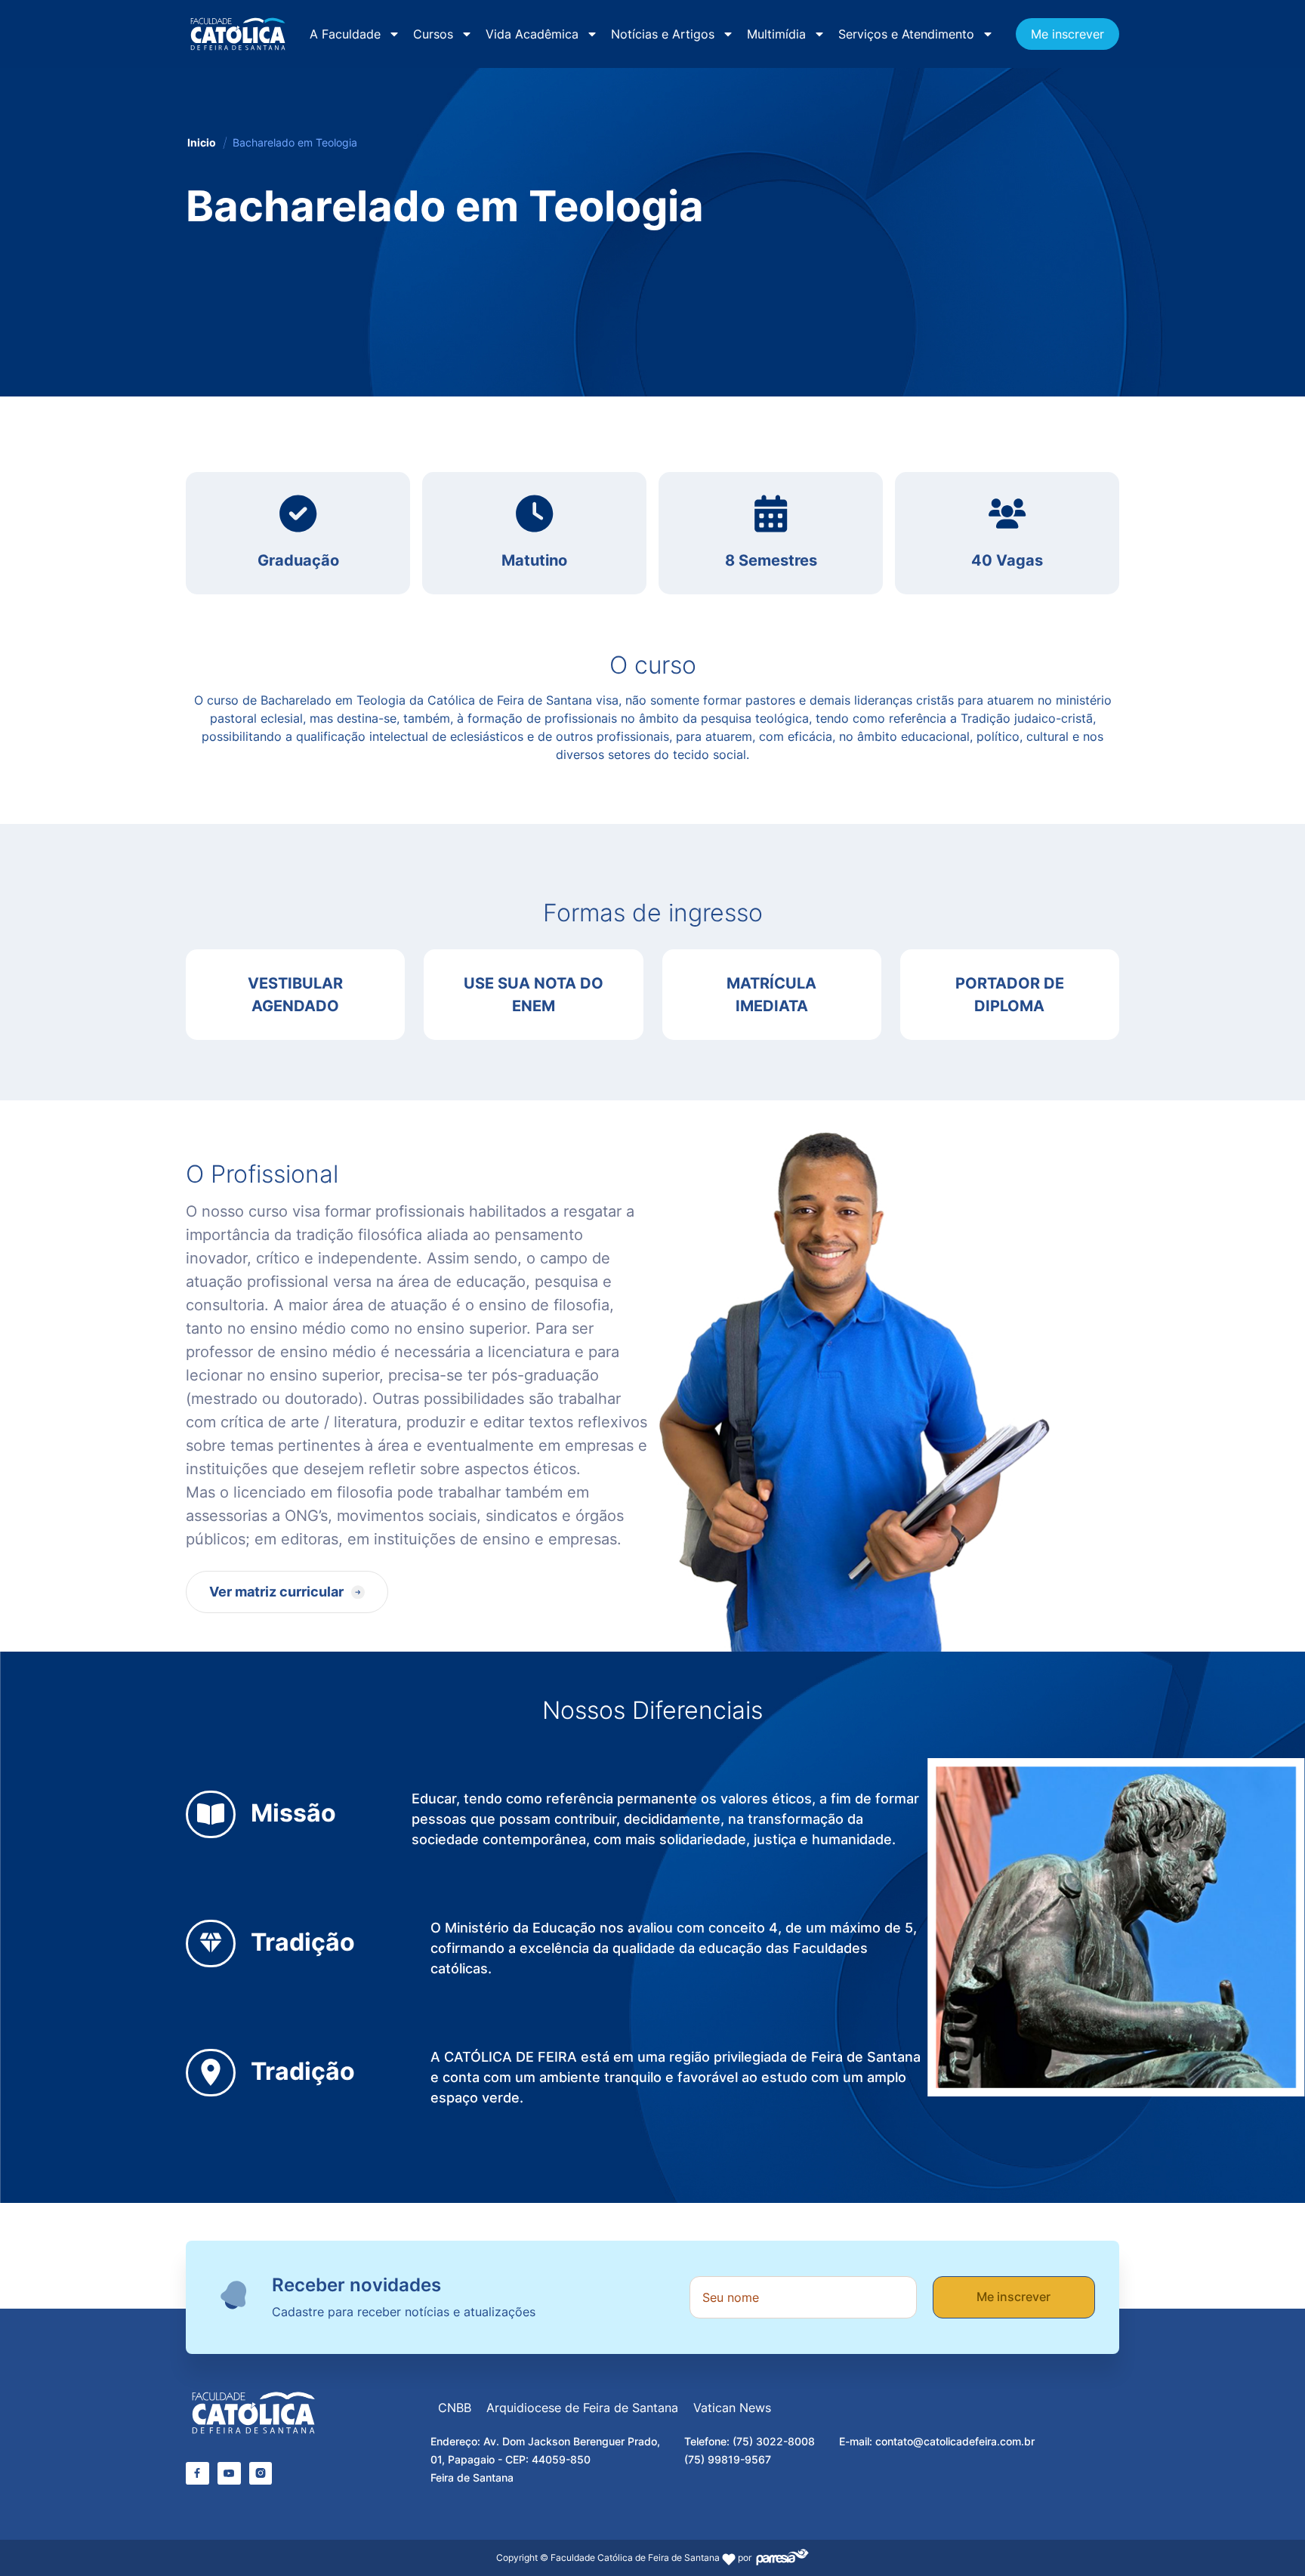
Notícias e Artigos (663, 34)
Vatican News (732, 2408)
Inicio (202, 142)
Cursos (433, 34)
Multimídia (776, 34)
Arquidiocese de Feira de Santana (582, 2408)
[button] (287, 1592)
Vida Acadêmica (532, 34)
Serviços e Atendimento (906, 34)
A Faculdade (345, 34)
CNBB (455, 2408)
